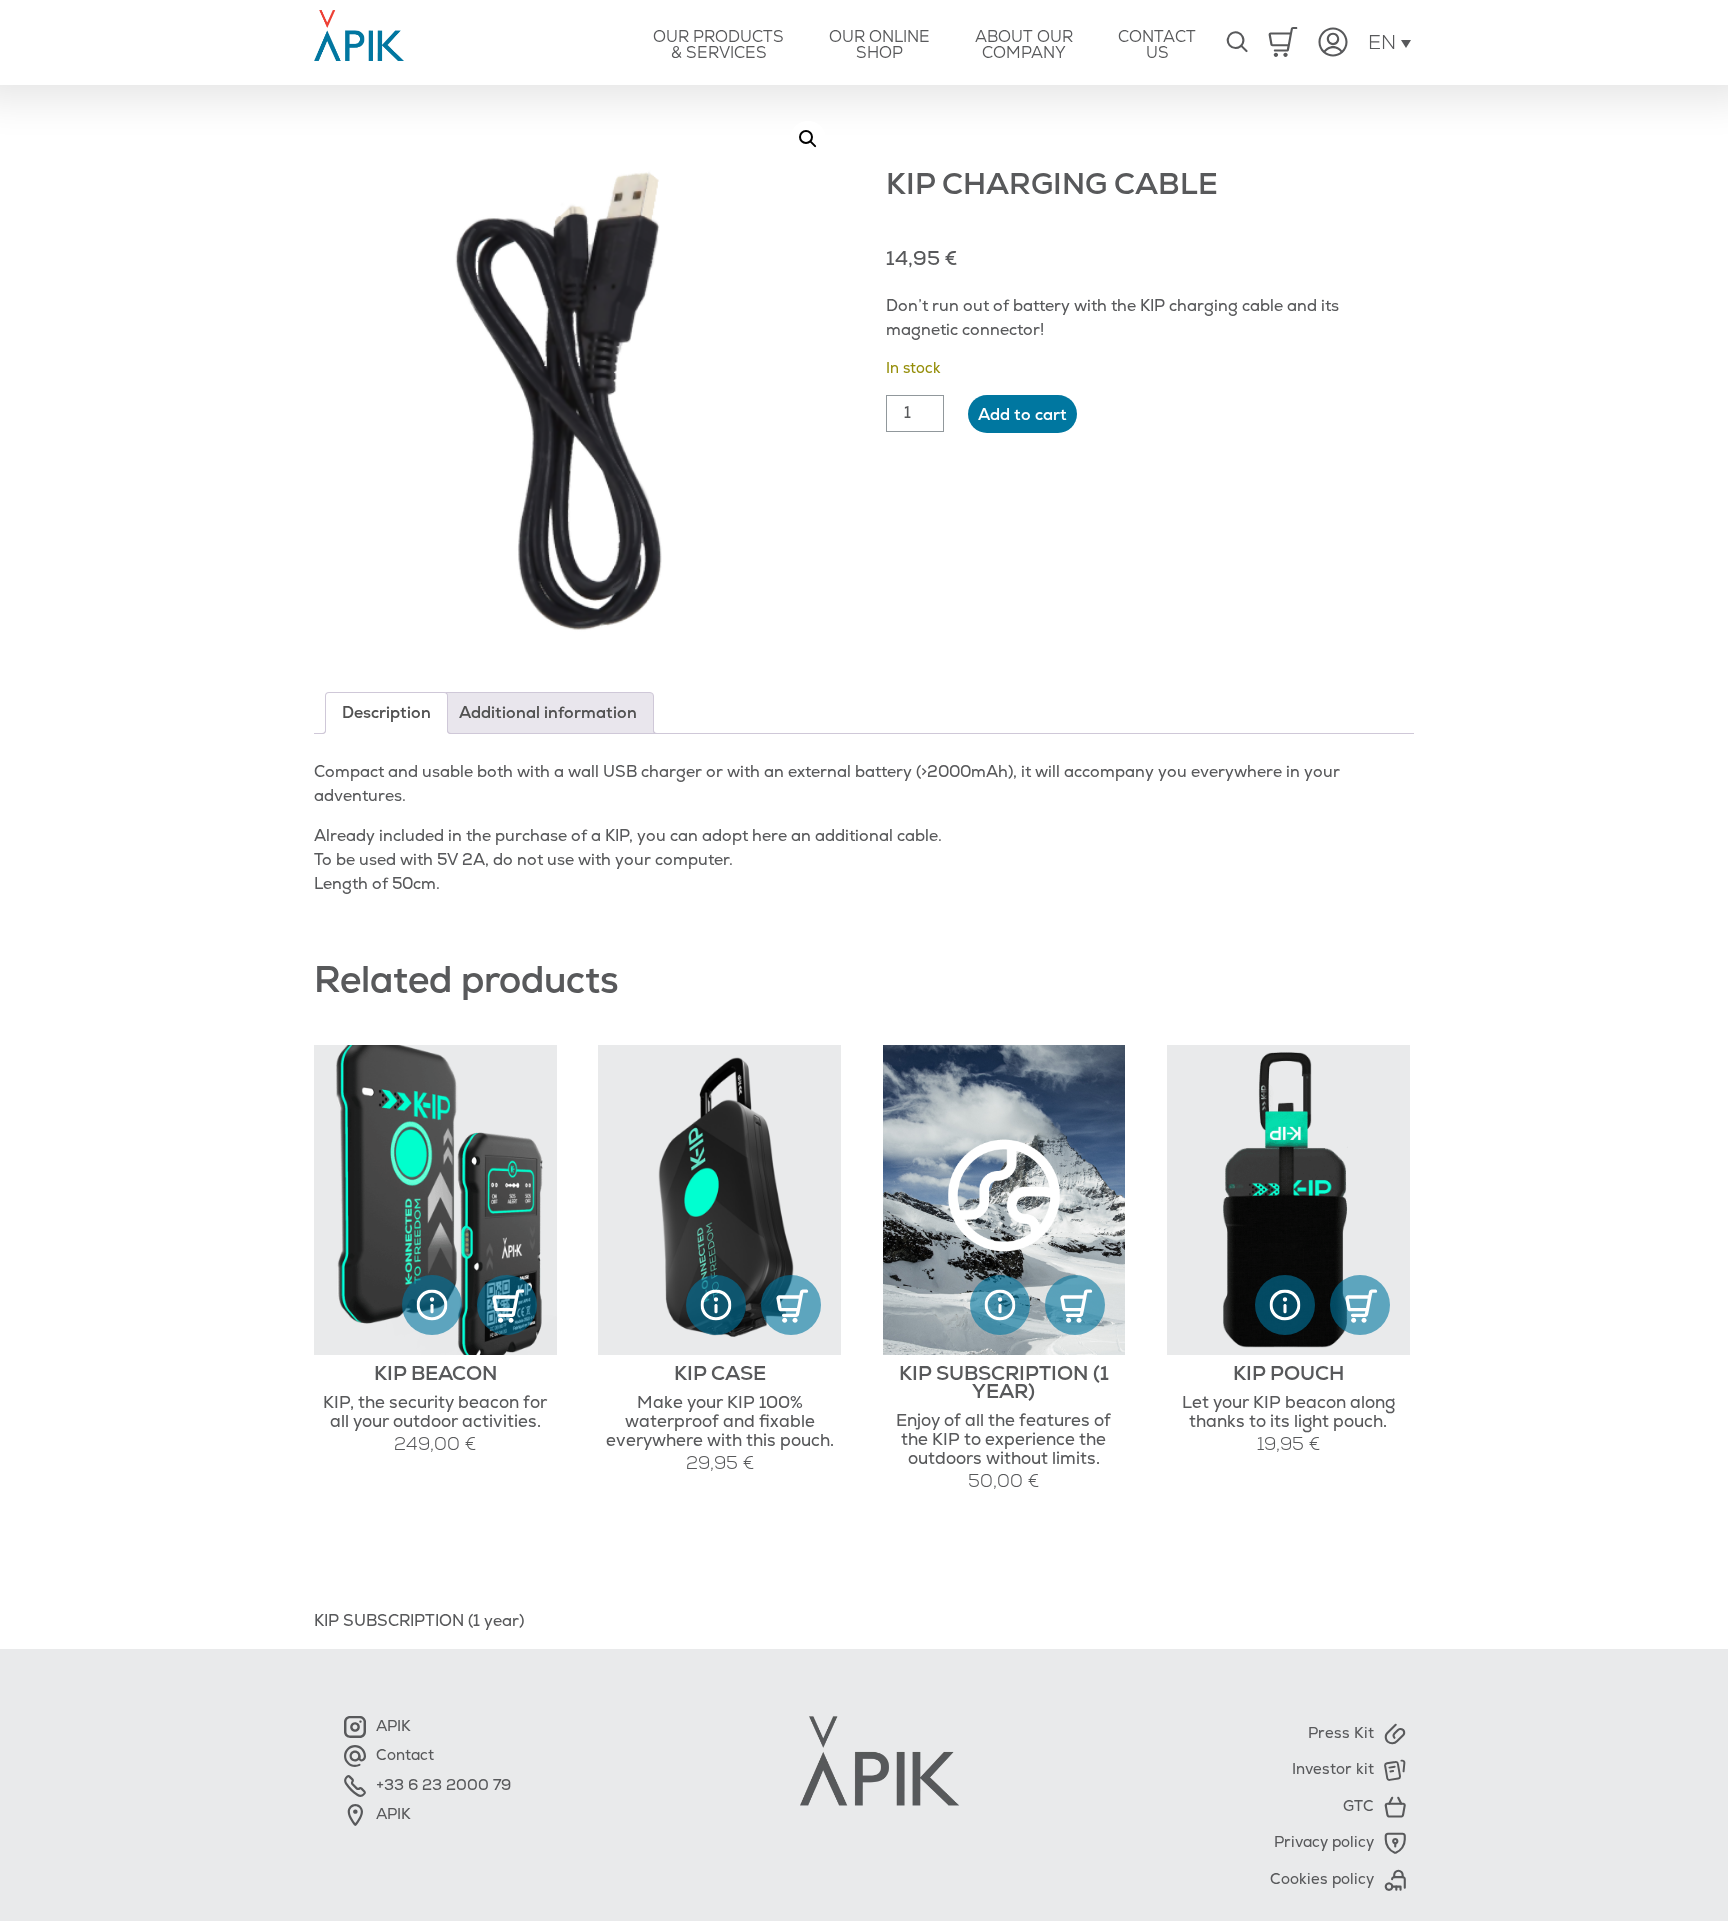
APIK (382, 1726)
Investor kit (1333, 1769)
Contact (394, 1755)
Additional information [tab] (548, 713)
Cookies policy (1322, 1879)
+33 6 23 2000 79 (432, 1785)
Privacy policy (1324, 1842)
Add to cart (1022, 415)
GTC (1358, 1806)
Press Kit (1341, 1733)
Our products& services (718, 45)
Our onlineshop (879, 45)
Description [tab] (386, 713)
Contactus (1157, 45)
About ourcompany (1024, 45)
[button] (808, 139)
